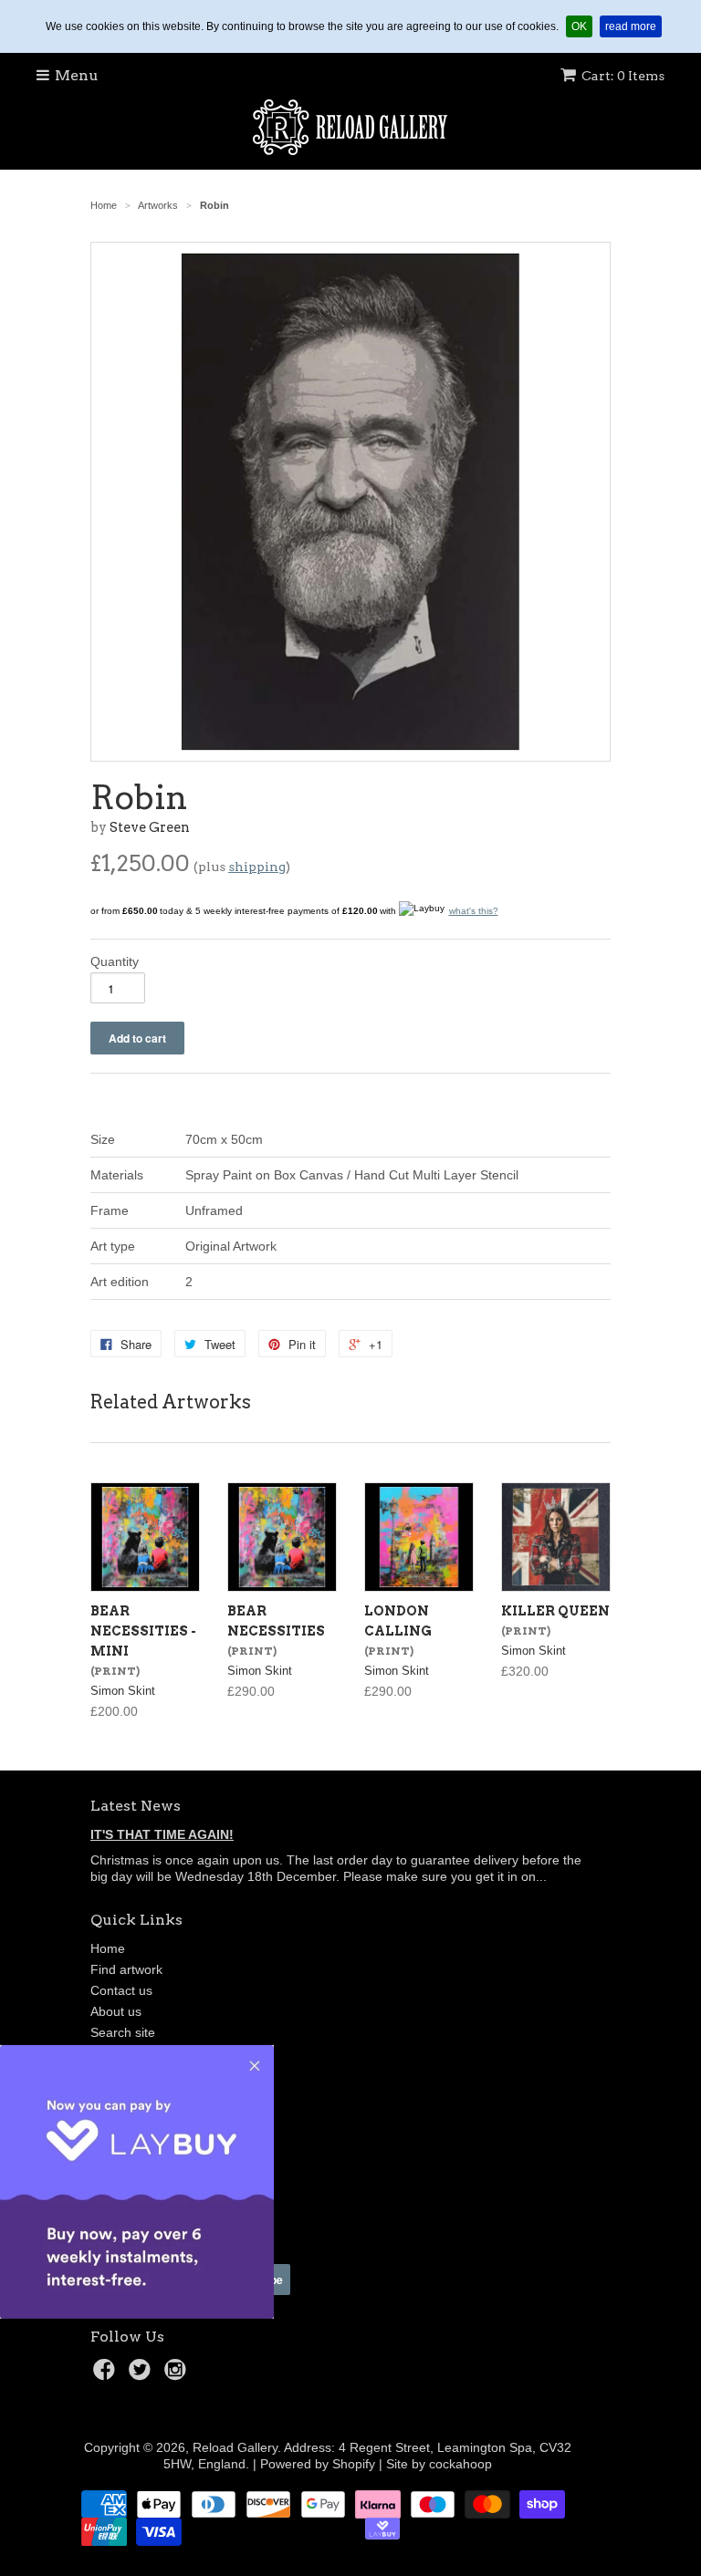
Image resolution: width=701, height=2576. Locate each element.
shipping (257, 867)
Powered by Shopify (318, 2464)
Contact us (121, 1990)
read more (633, 26)
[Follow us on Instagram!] (178, 2375)
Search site (123, 2032)
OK (582, 26)
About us (116, 2011)
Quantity (115, 961)
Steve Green (150, 827)
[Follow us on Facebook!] (107, 2375)
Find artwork (126, 1969)
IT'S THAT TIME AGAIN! (162, 1834)
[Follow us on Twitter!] (142, 2375)
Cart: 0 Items (623, 76)
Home (108, 1948)
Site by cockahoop (439, 2464)
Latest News (136, 1806)
